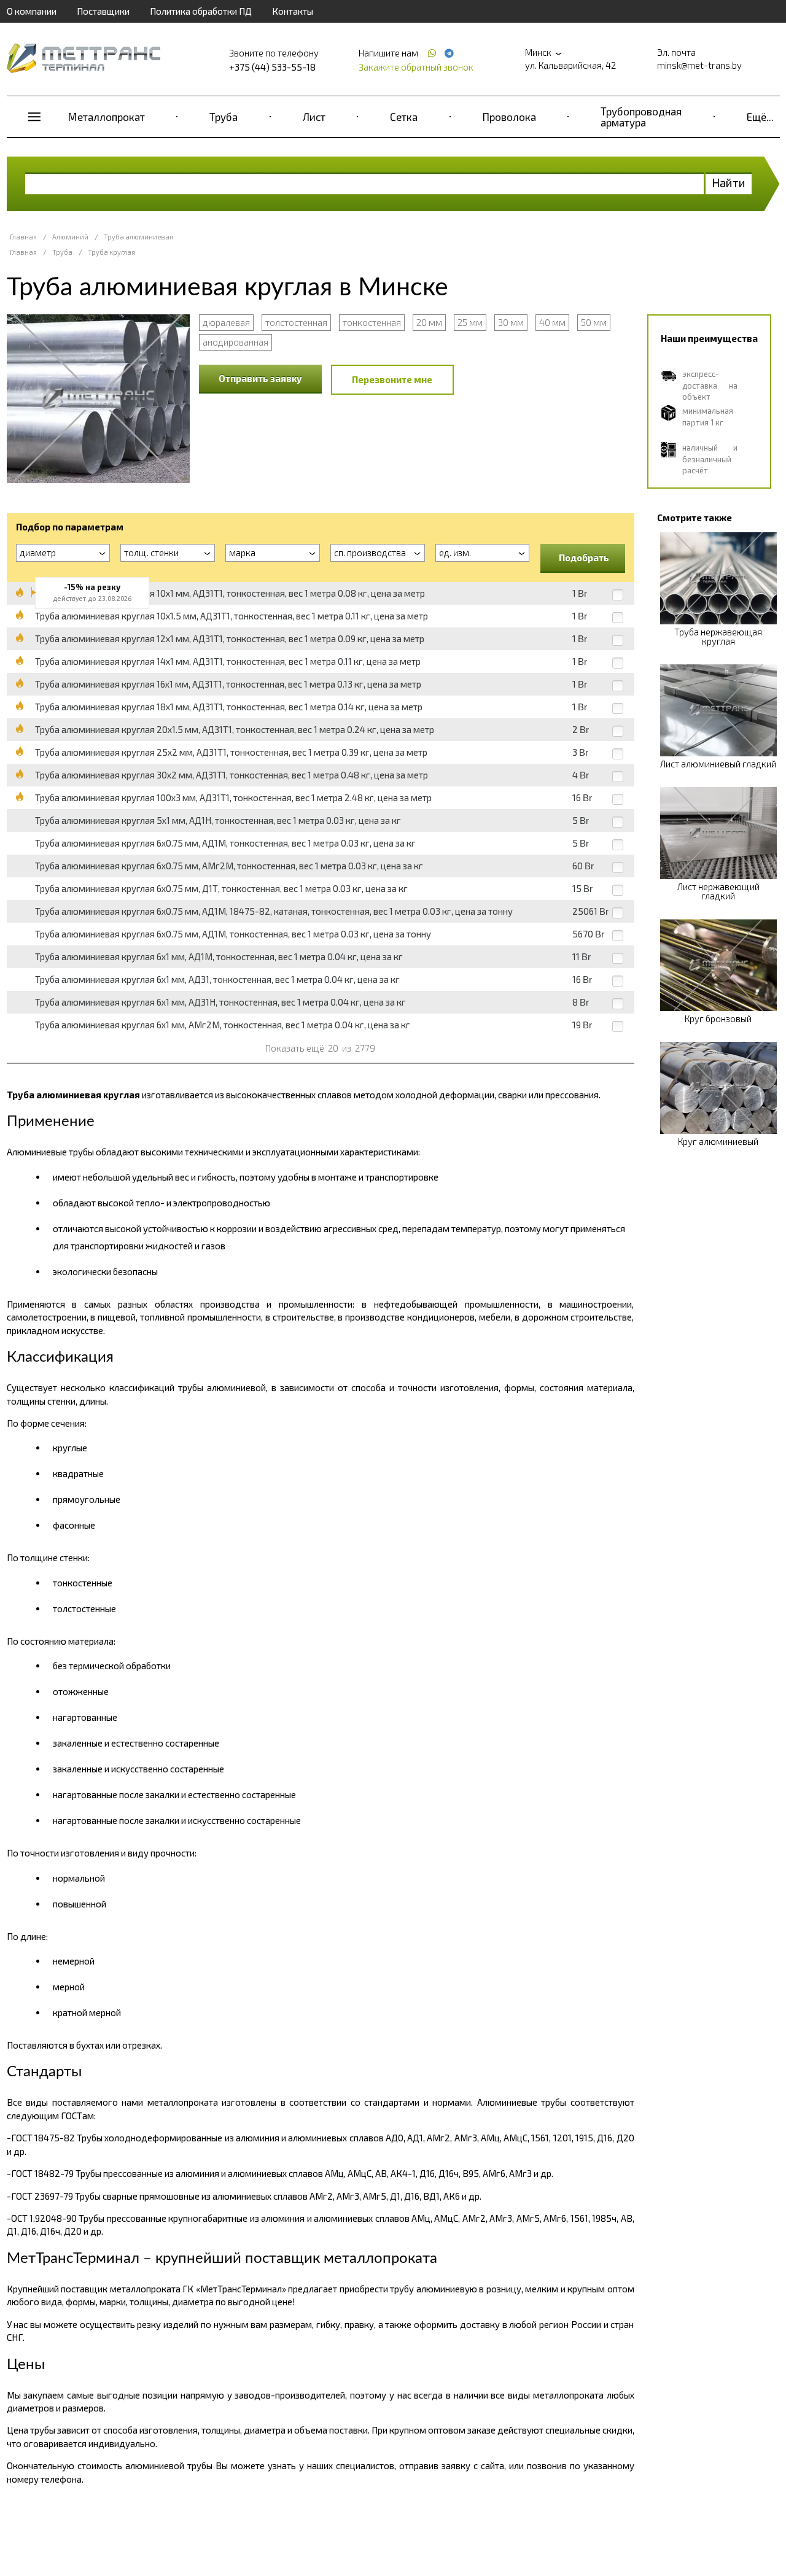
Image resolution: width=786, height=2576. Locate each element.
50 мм (594, 322)
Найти (729, 183)
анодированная (235, 342)
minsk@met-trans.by (699, 65)
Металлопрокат (107, 117)
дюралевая (226, 322)
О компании (32, 11)
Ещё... (760, 117)
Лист (314, 117)
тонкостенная (372, 322)
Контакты (293, 11)
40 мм (552, 322)
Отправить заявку (260, 378)
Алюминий (70, 237)
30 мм (511, 322)
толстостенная (296, 322)
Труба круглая (111, 252)
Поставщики (103, 11)
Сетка (404, 117)
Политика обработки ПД (201, 11)
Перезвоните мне (392, 379)
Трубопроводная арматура (641, 117)
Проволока (509, 117)
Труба (224, 117)
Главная (23, 237)
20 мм (429, 322)
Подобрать (584, 557)
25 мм (470, 322)
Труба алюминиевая (138, 237)
